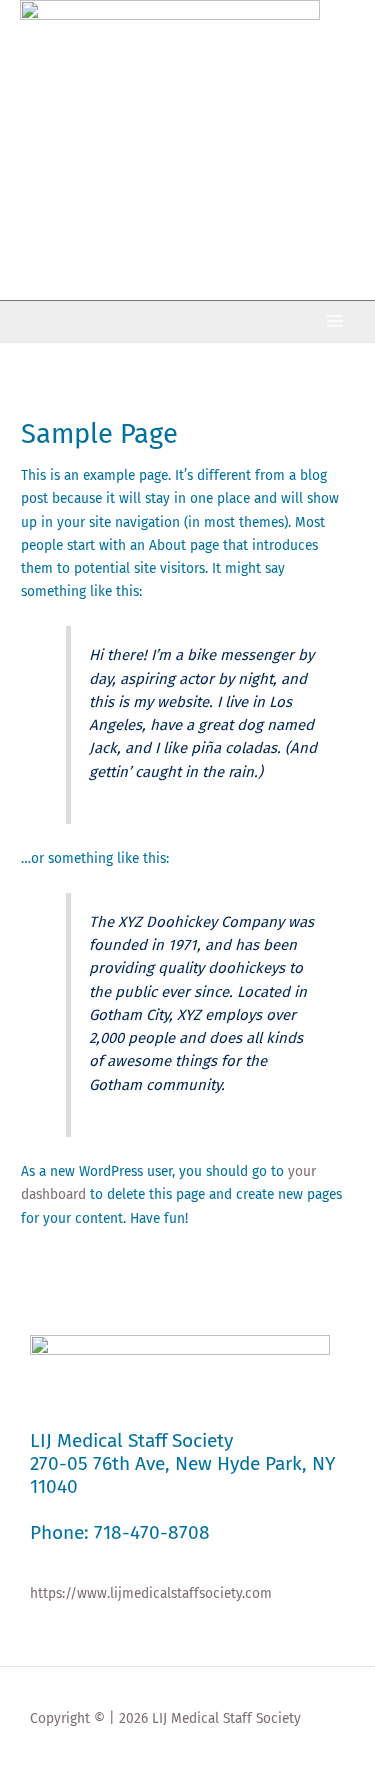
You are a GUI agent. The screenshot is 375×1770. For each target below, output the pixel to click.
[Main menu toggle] (335, 321)
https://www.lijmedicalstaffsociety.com (151, 1593)
